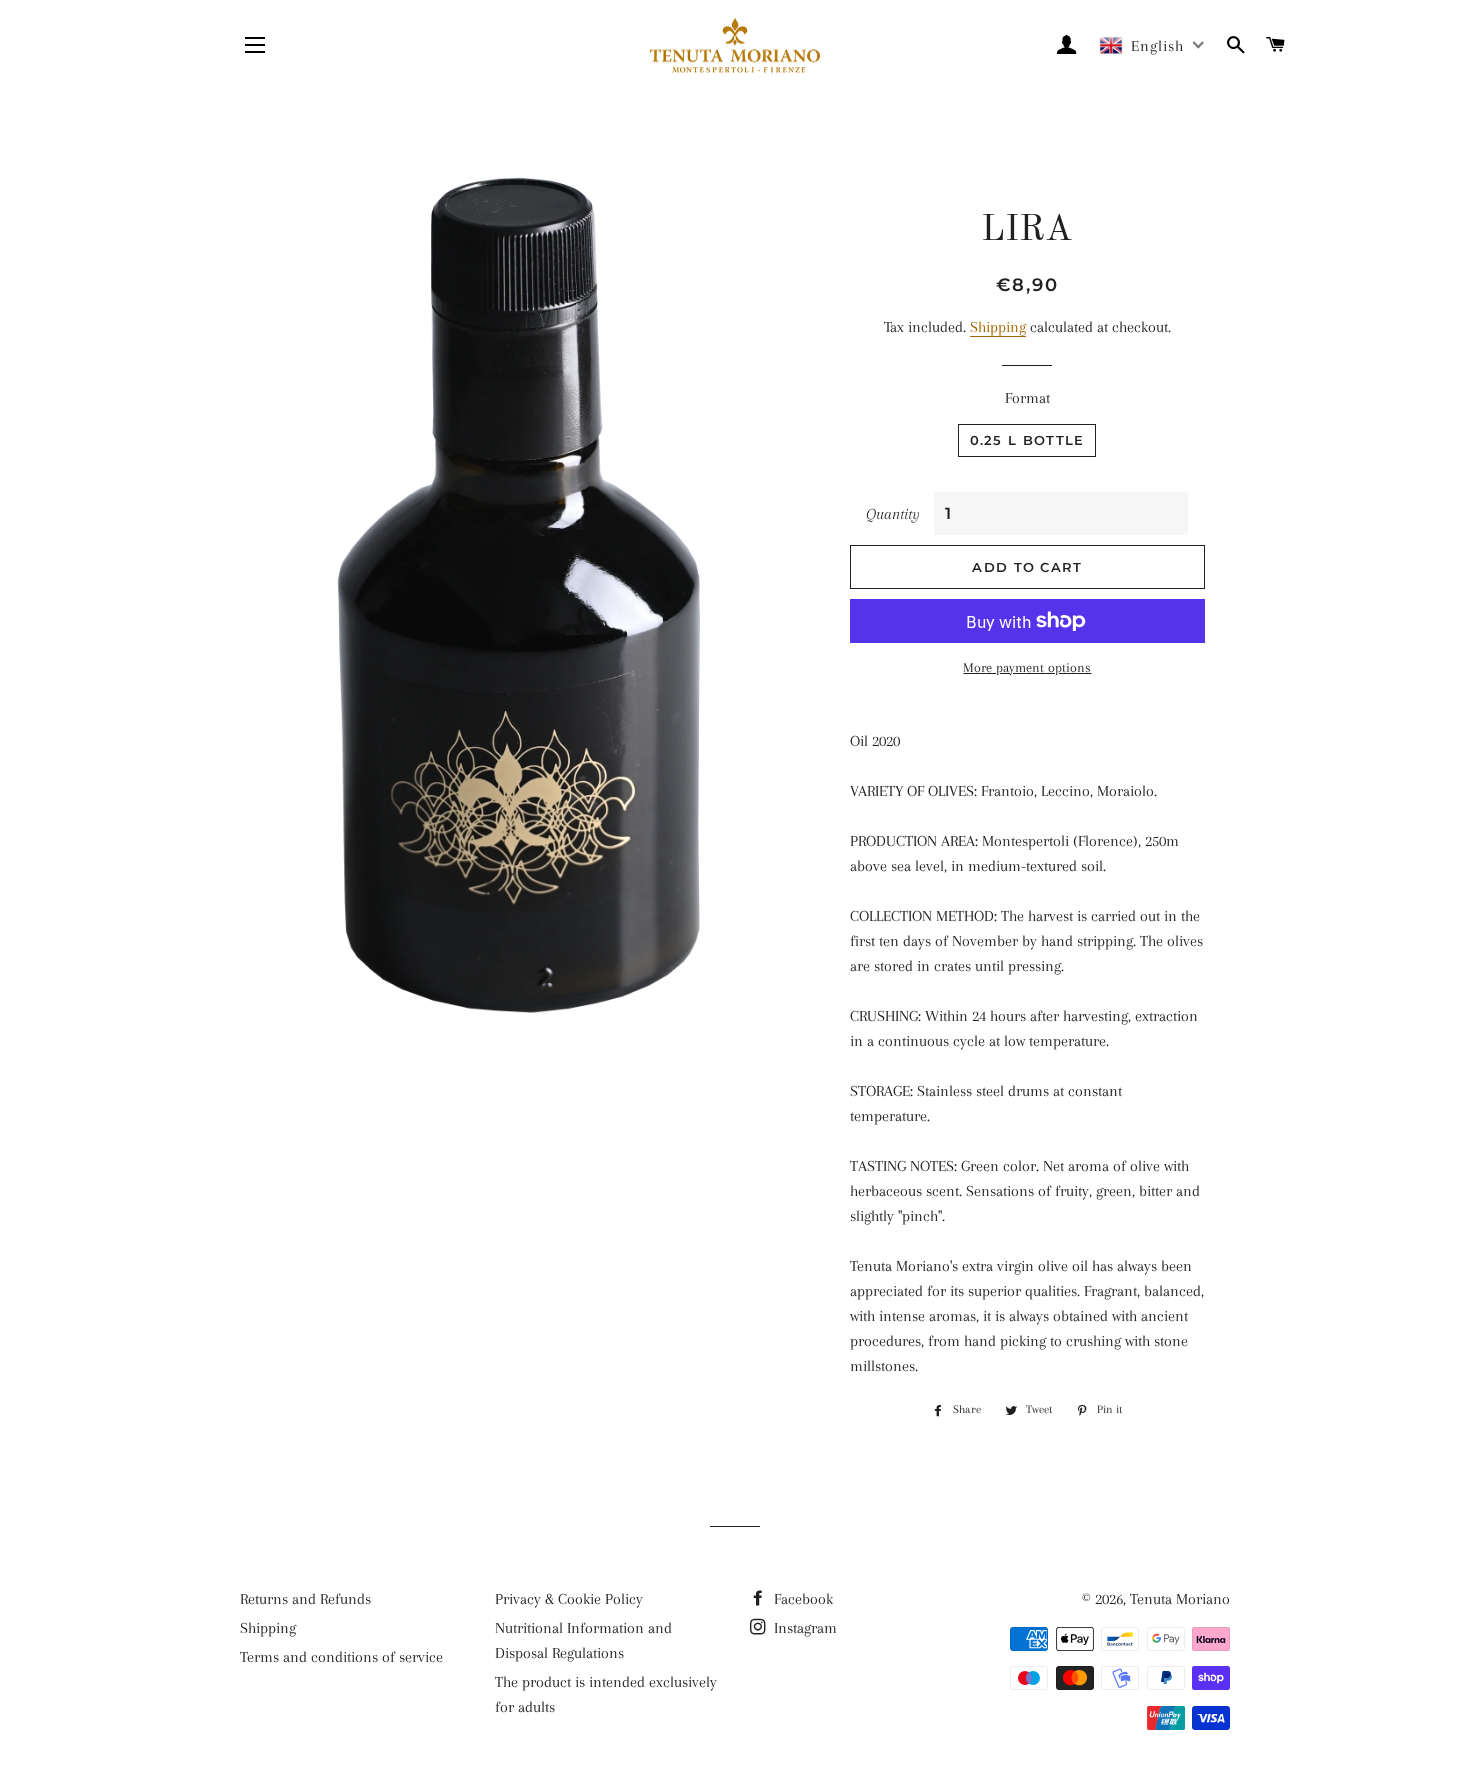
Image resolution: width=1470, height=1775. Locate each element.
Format (1027, 398)
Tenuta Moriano (1180, 1599)
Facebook (801, 1599)
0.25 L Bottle (1027, 440)
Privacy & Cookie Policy (569, 1599)
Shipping (998, 327)
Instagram (803, 1628)
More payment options (1027, 667)
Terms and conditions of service (341, 1657)
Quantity (893, 514)
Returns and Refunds (305, 1599)
